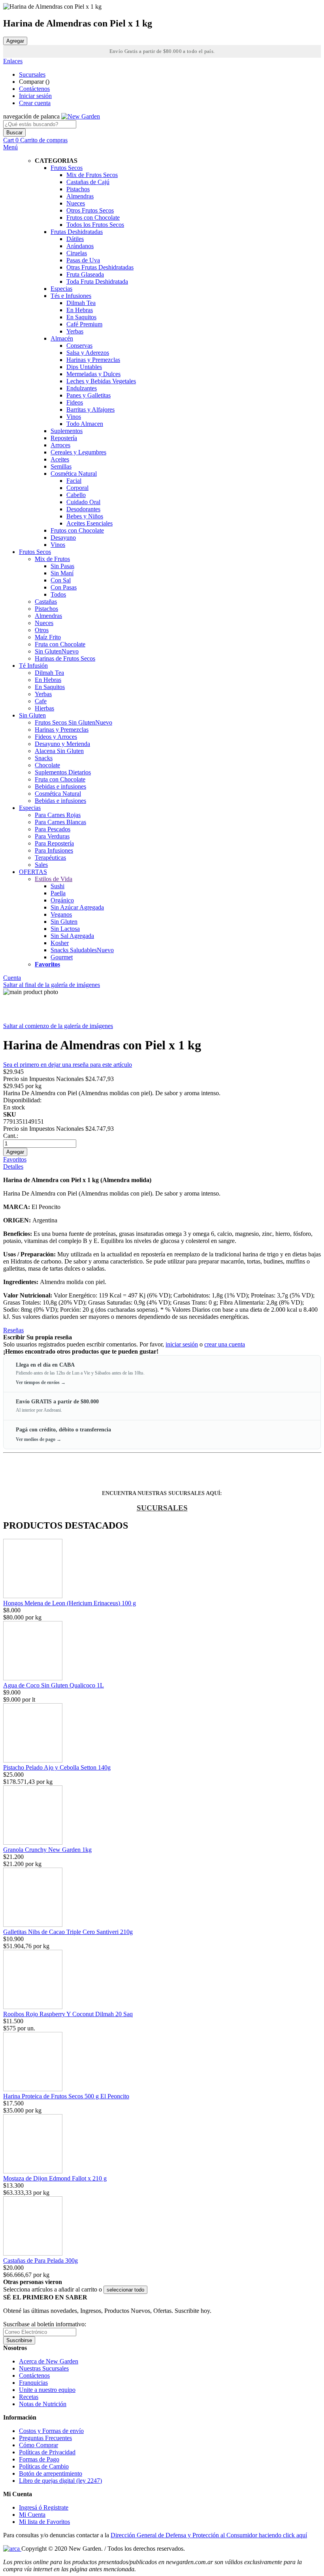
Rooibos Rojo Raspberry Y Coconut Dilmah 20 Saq (68, 2014)
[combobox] (40, 124)
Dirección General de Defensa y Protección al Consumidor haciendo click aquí (209, 2535)
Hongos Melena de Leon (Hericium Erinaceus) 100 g (70, 1603)
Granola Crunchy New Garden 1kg (47, 1850)
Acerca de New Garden (49, 2361)
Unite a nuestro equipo (47, 2390)
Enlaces (13, 61)
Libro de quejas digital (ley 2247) (60, 2481)
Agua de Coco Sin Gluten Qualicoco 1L (54, 1685)
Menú (10, 147)
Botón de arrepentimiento (51, 2473)
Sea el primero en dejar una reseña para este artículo (68, 1065)
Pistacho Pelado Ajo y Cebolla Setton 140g (57, 1767)
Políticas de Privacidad (47, 2452)
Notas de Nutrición (43, 2404)
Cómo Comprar (39, 2445)
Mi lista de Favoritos (44, 2522)
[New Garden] (81, 116)
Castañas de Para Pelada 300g (40, 2261)
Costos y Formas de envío (51, 2431)
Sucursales (32, 74)
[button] (125, 2290)
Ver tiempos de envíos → (41, 1382)
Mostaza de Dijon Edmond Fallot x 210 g (55, 2178)
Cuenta (12, 978)
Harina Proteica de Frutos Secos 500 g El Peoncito (66, 2096)
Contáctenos (34, 89)
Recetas (29, 2397)
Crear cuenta (35, 103)
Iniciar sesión (35, 96)
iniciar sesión (182, 1344)
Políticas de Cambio (44, 2466)
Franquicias (33, 2383)
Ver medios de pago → (39, 1439)
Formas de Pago (39, 2459)
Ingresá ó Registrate (44, 2507)
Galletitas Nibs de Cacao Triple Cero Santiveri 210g (68, 1932)
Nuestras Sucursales (44, 2368)
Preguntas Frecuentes (45, 2438)
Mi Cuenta (32, 2515)
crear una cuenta (225, 1344)
